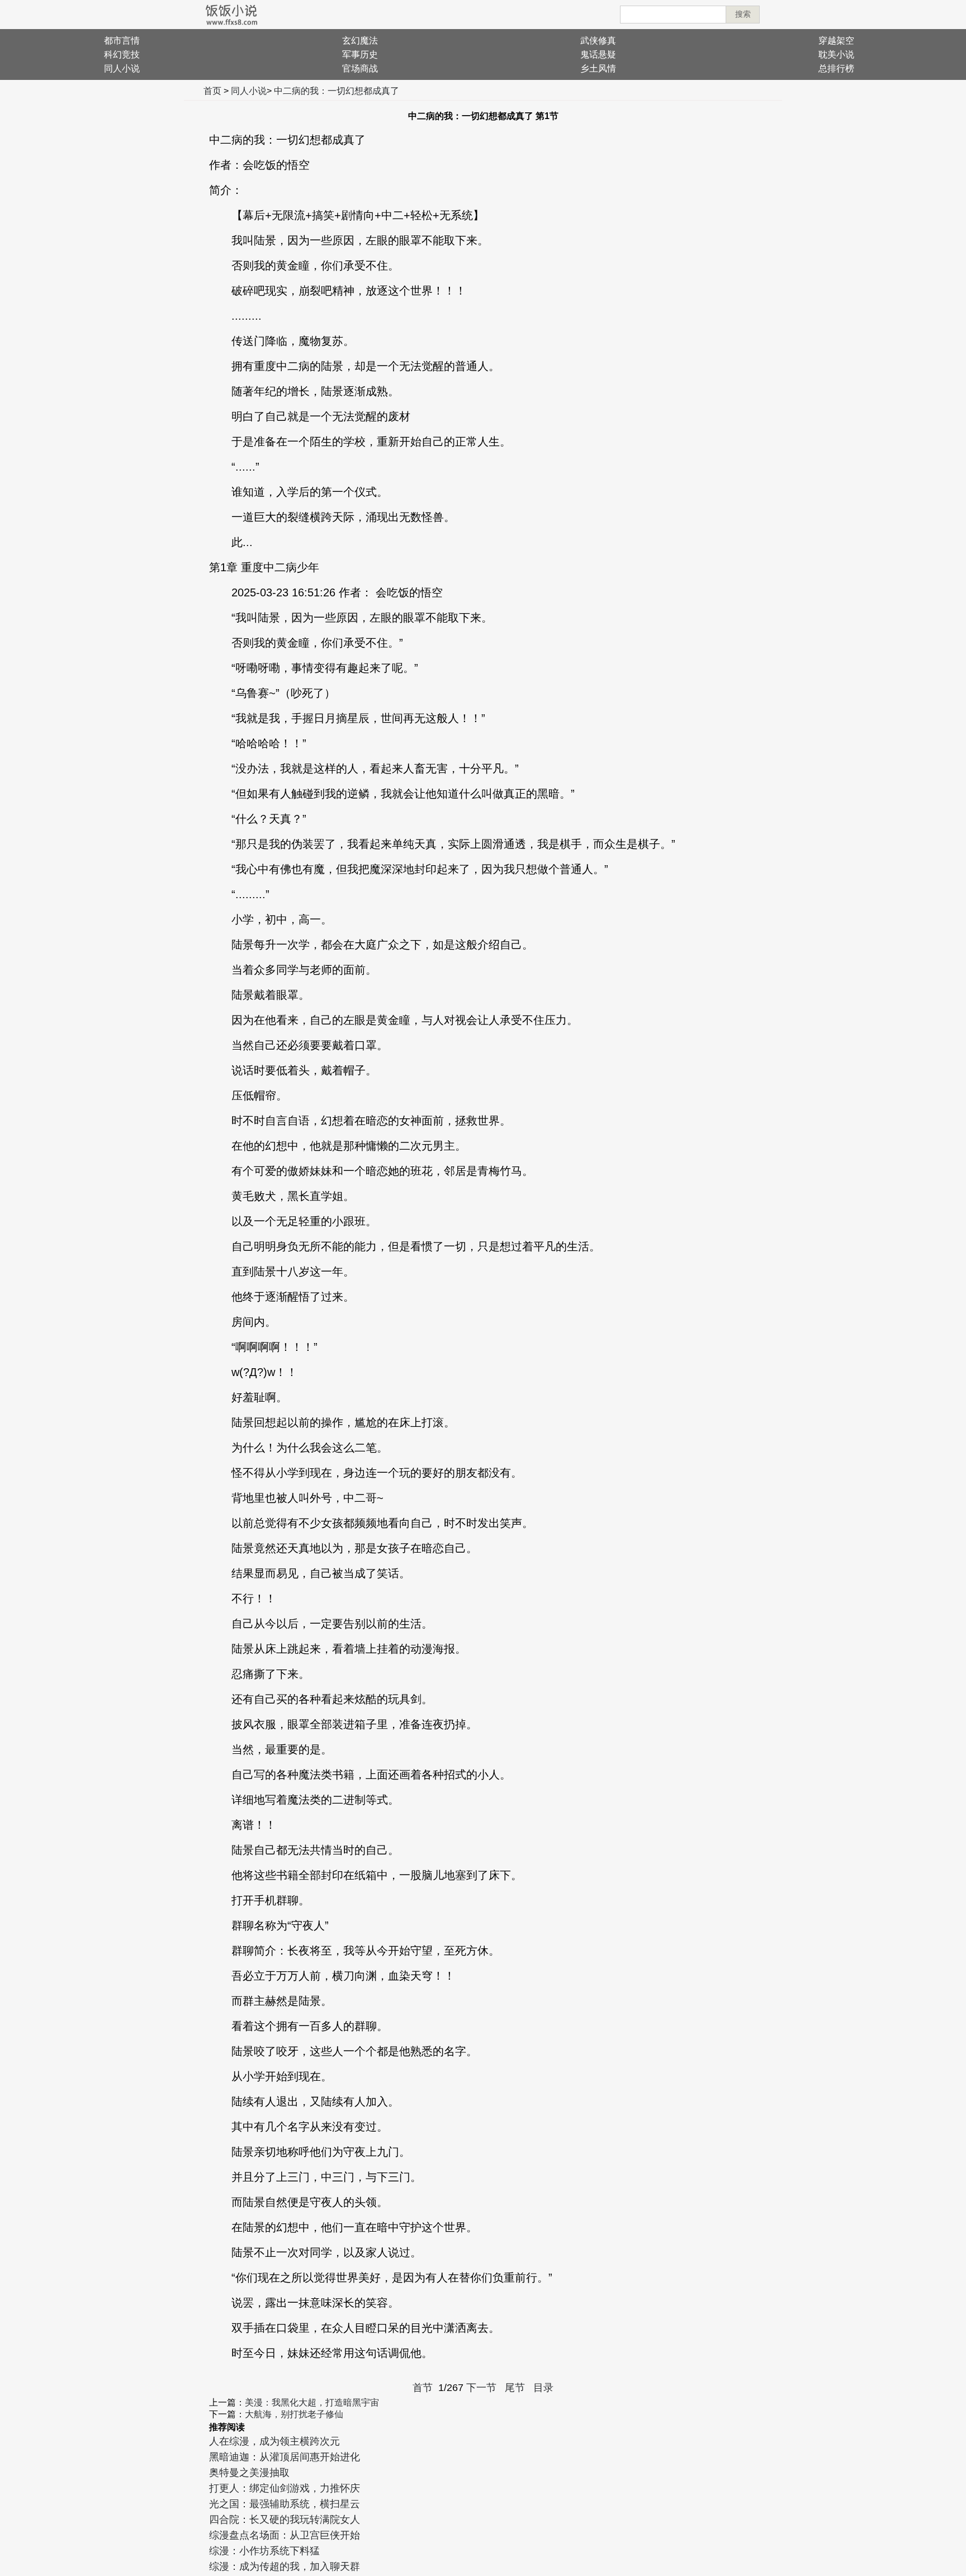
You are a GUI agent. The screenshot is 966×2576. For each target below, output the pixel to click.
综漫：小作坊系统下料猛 (264, 2551)
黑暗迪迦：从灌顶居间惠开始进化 (285, 2457)
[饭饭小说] (231, 15)
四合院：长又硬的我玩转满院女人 (285, 2520)
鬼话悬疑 (598, 54)
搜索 (743, 14)
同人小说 (122, 68)
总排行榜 (836, 68)
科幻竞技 (122, 54)
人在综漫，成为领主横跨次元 (274, 2441)
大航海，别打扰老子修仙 (294, 2414)
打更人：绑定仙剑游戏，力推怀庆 (285, 2488)
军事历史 (360, 54)
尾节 (515, 2388)
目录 (543, 2388)
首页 (212, 91)
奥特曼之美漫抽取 (249, 2473)
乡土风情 (598, 68)
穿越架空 (836, 41)
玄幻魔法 (360, 41)
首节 (423, 2388)
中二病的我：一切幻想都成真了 (337, 91)
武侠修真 (598, 41)
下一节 (481, 2388)
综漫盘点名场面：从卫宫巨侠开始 (285, 2535)
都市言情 (122, 41)
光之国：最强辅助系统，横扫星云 (285, 2504)
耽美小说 (836, 54)
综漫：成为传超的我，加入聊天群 (285, 2566)
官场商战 (360, 68)
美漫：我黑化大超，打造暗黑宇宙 (312, 2402)
